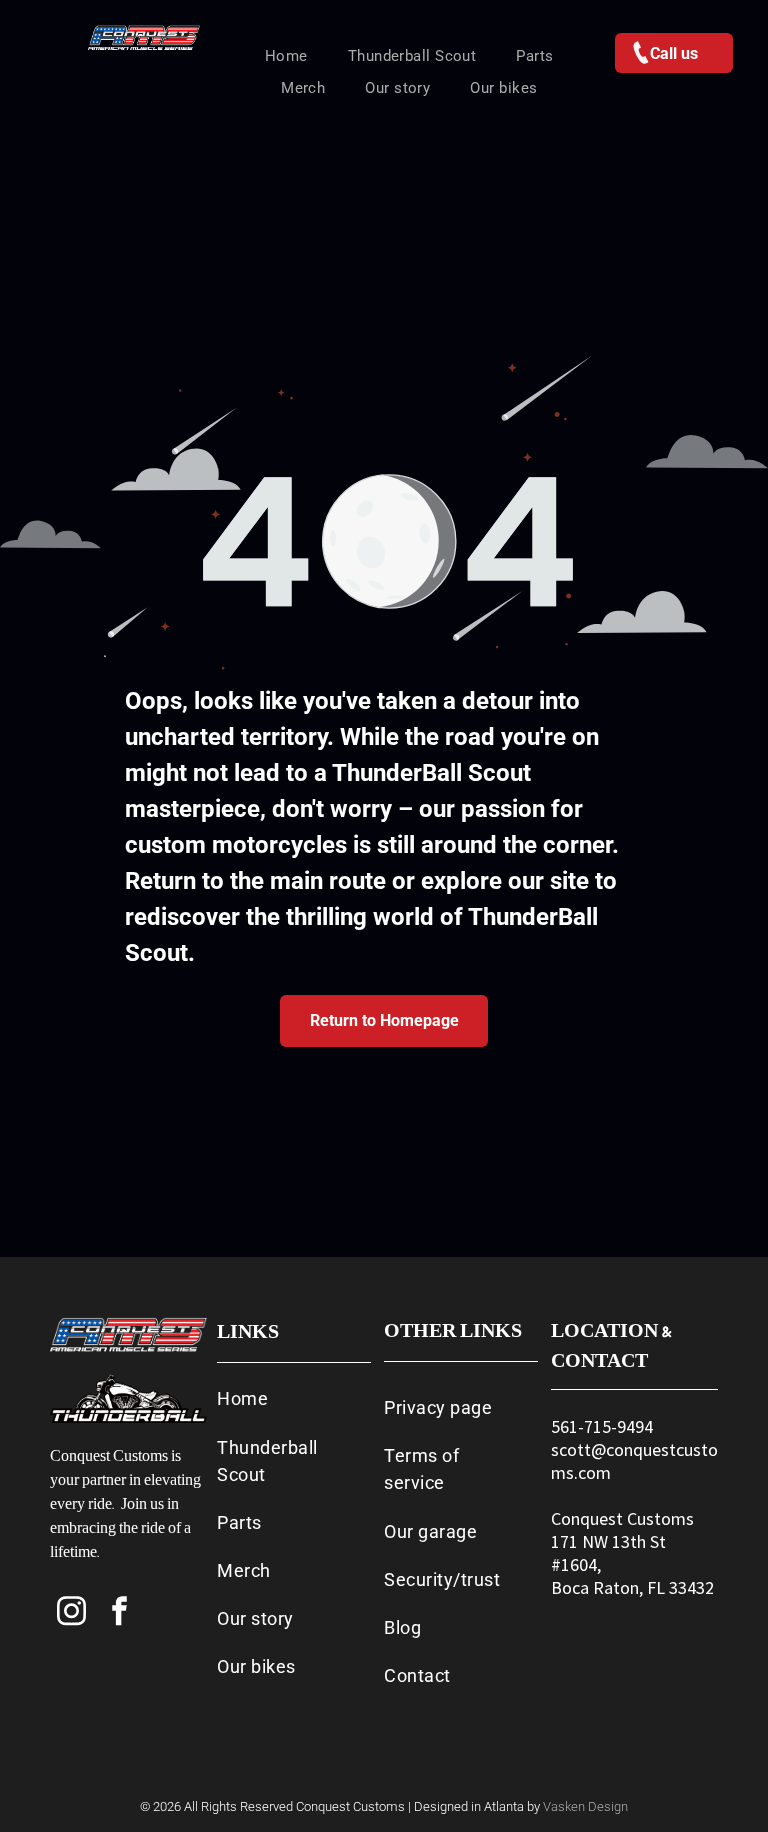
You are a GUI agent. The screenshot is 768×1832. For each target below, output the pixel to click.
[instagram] (72, 1613)
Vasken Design (585, 1806)
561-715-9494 (602, 1426)
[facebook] (120, 1613)
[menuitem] (286, 56)
